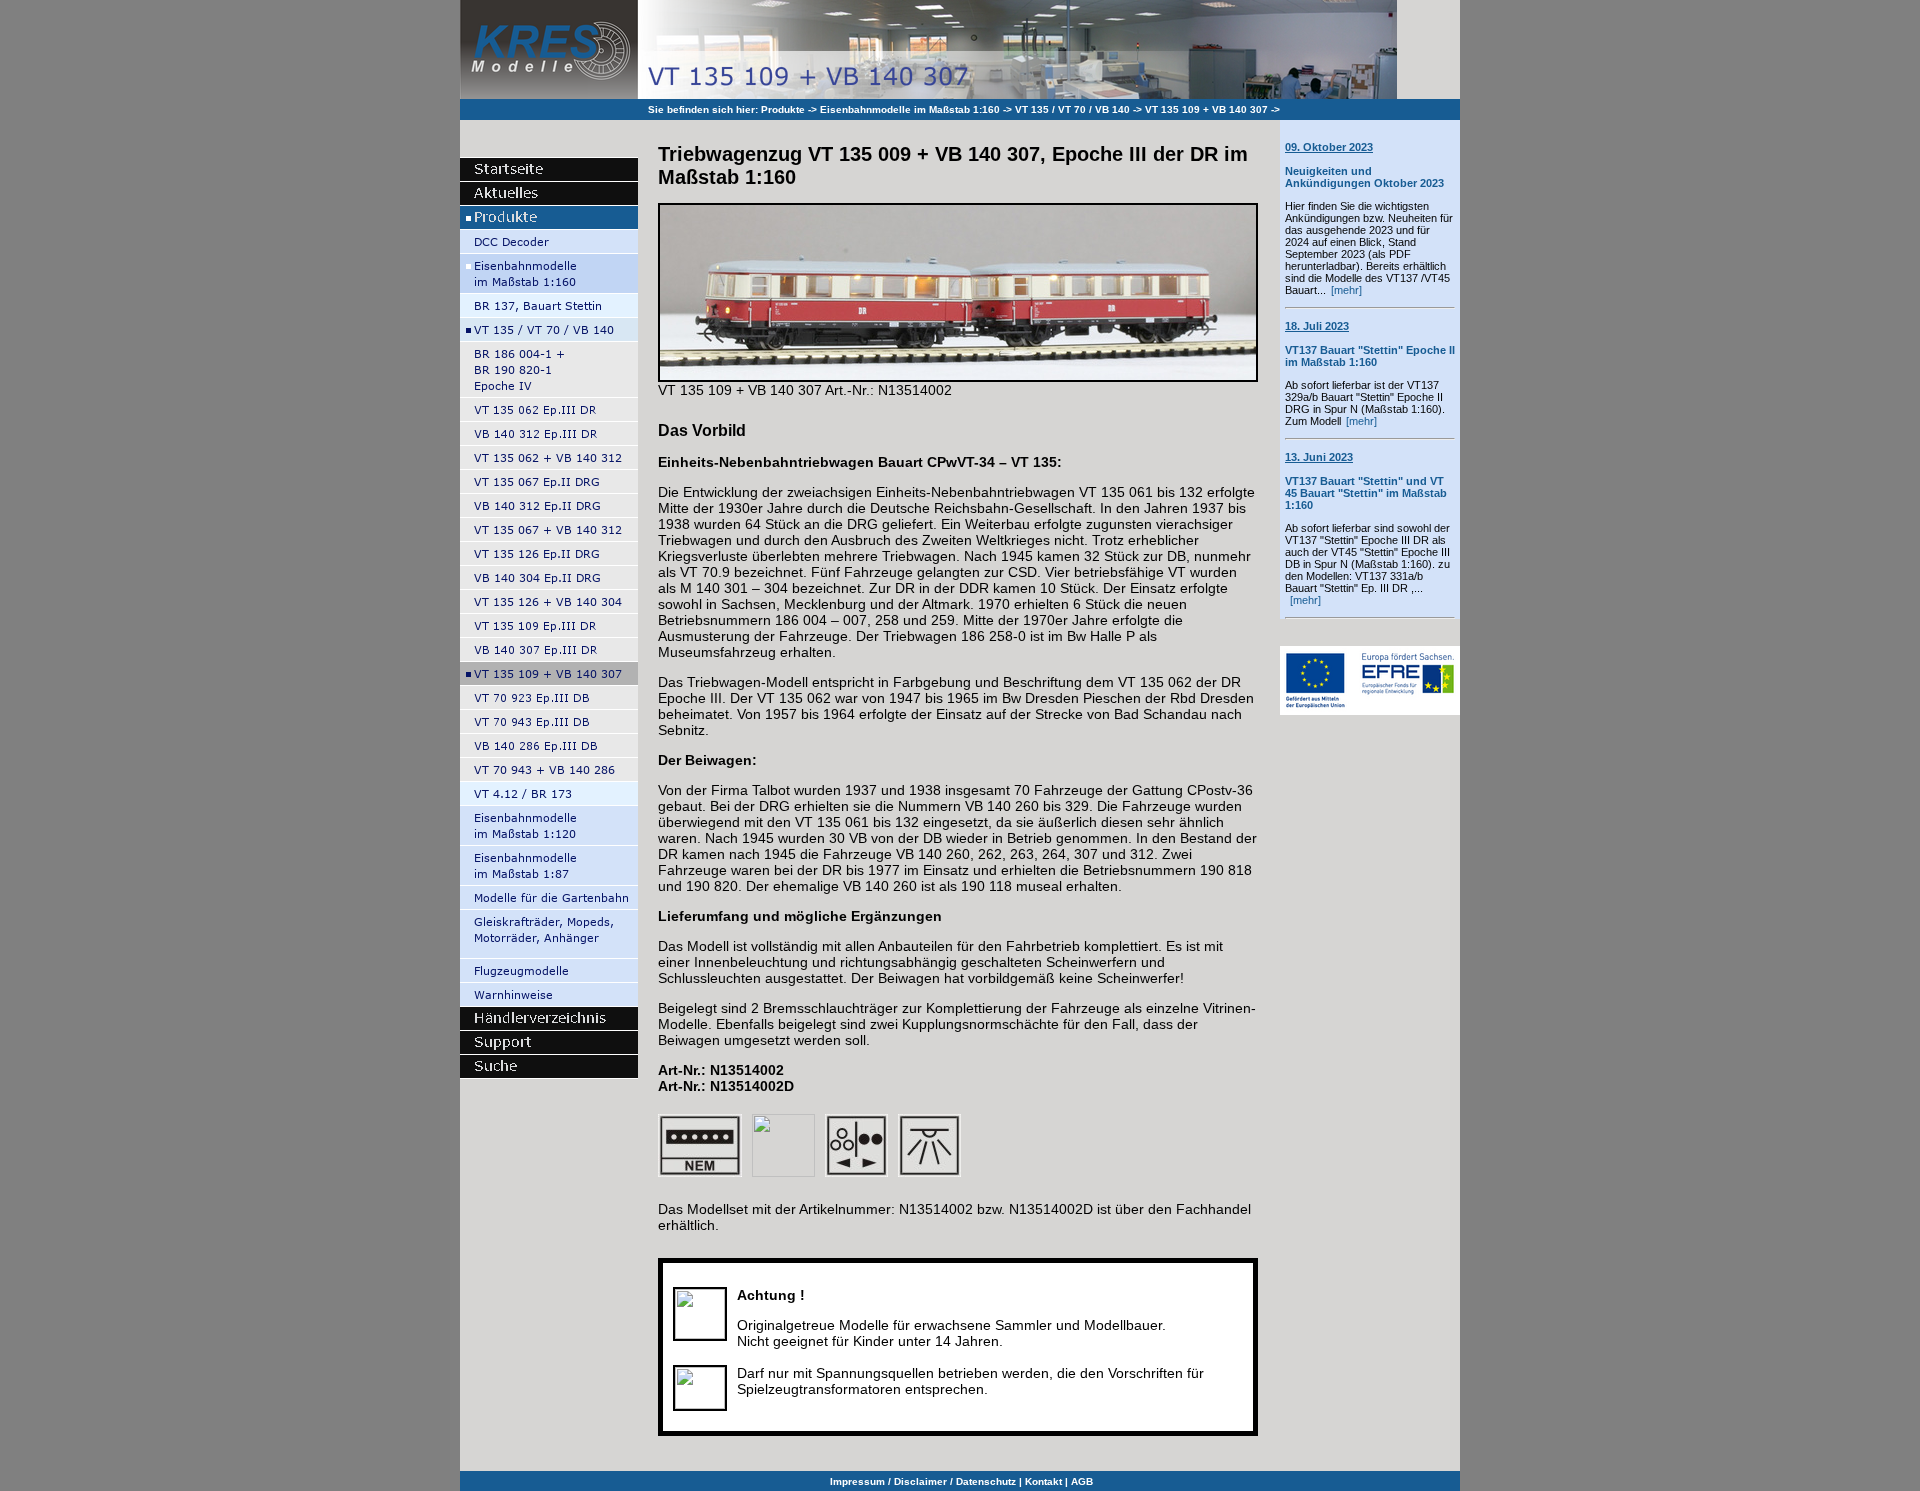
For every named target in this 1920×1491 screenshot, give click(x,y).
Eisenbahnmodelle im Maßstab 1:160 (910, 109)
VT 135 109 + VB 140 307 (1206, 109)
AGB (1082, 1481)
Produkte (783, 109)
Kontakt (1043, 1481)
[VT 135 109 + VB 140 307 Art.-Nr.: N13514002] (958, 374)
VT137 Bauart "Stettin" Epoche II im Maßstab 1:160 (1370, 344)
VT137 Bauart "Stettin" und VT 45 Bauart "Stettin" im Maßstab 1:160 (1366, 481)
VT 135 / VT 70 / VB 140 (1072, 109)
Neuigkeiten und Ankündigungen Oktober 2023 (1364, 165)
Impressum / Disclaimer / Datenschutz (923, 1481)
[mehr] (1346, 290)
